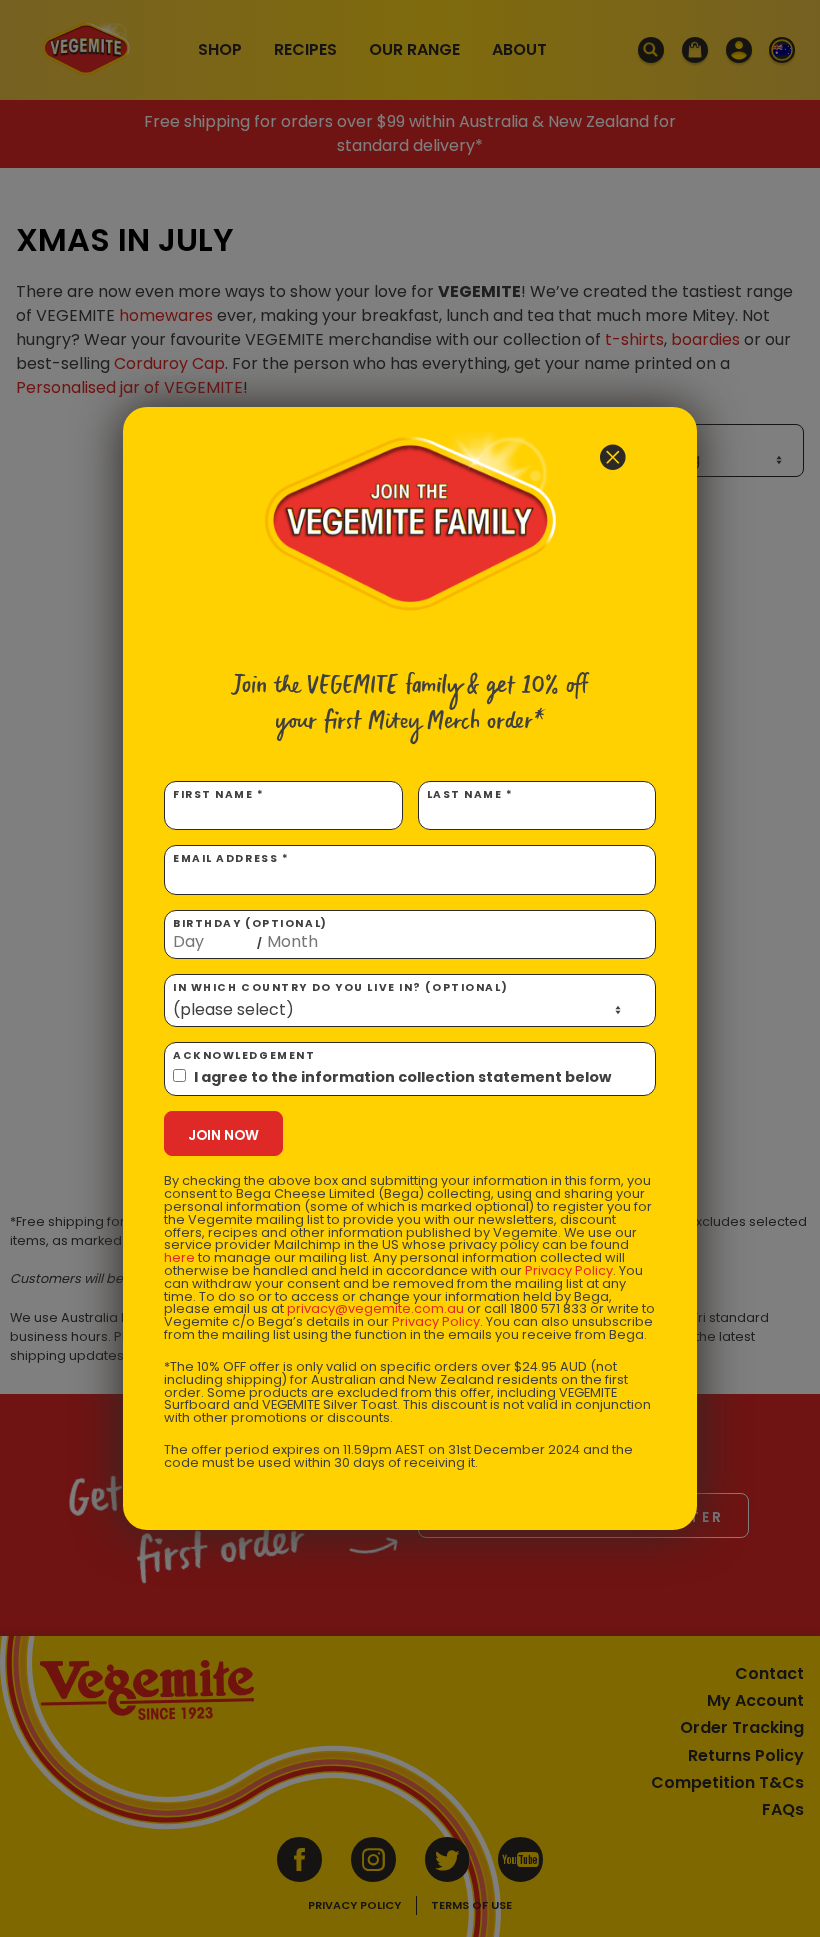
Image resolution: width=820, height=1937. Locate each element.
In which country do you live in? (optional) (340, 987)
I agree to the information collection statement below (402, 1077)
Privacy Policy (569, 1270)
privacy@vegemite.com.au (375, 1308)
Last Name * (470, 794)
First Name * (219, 794)
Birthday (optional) (250, 934)
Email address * (231, 858)
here (179, 1257)
